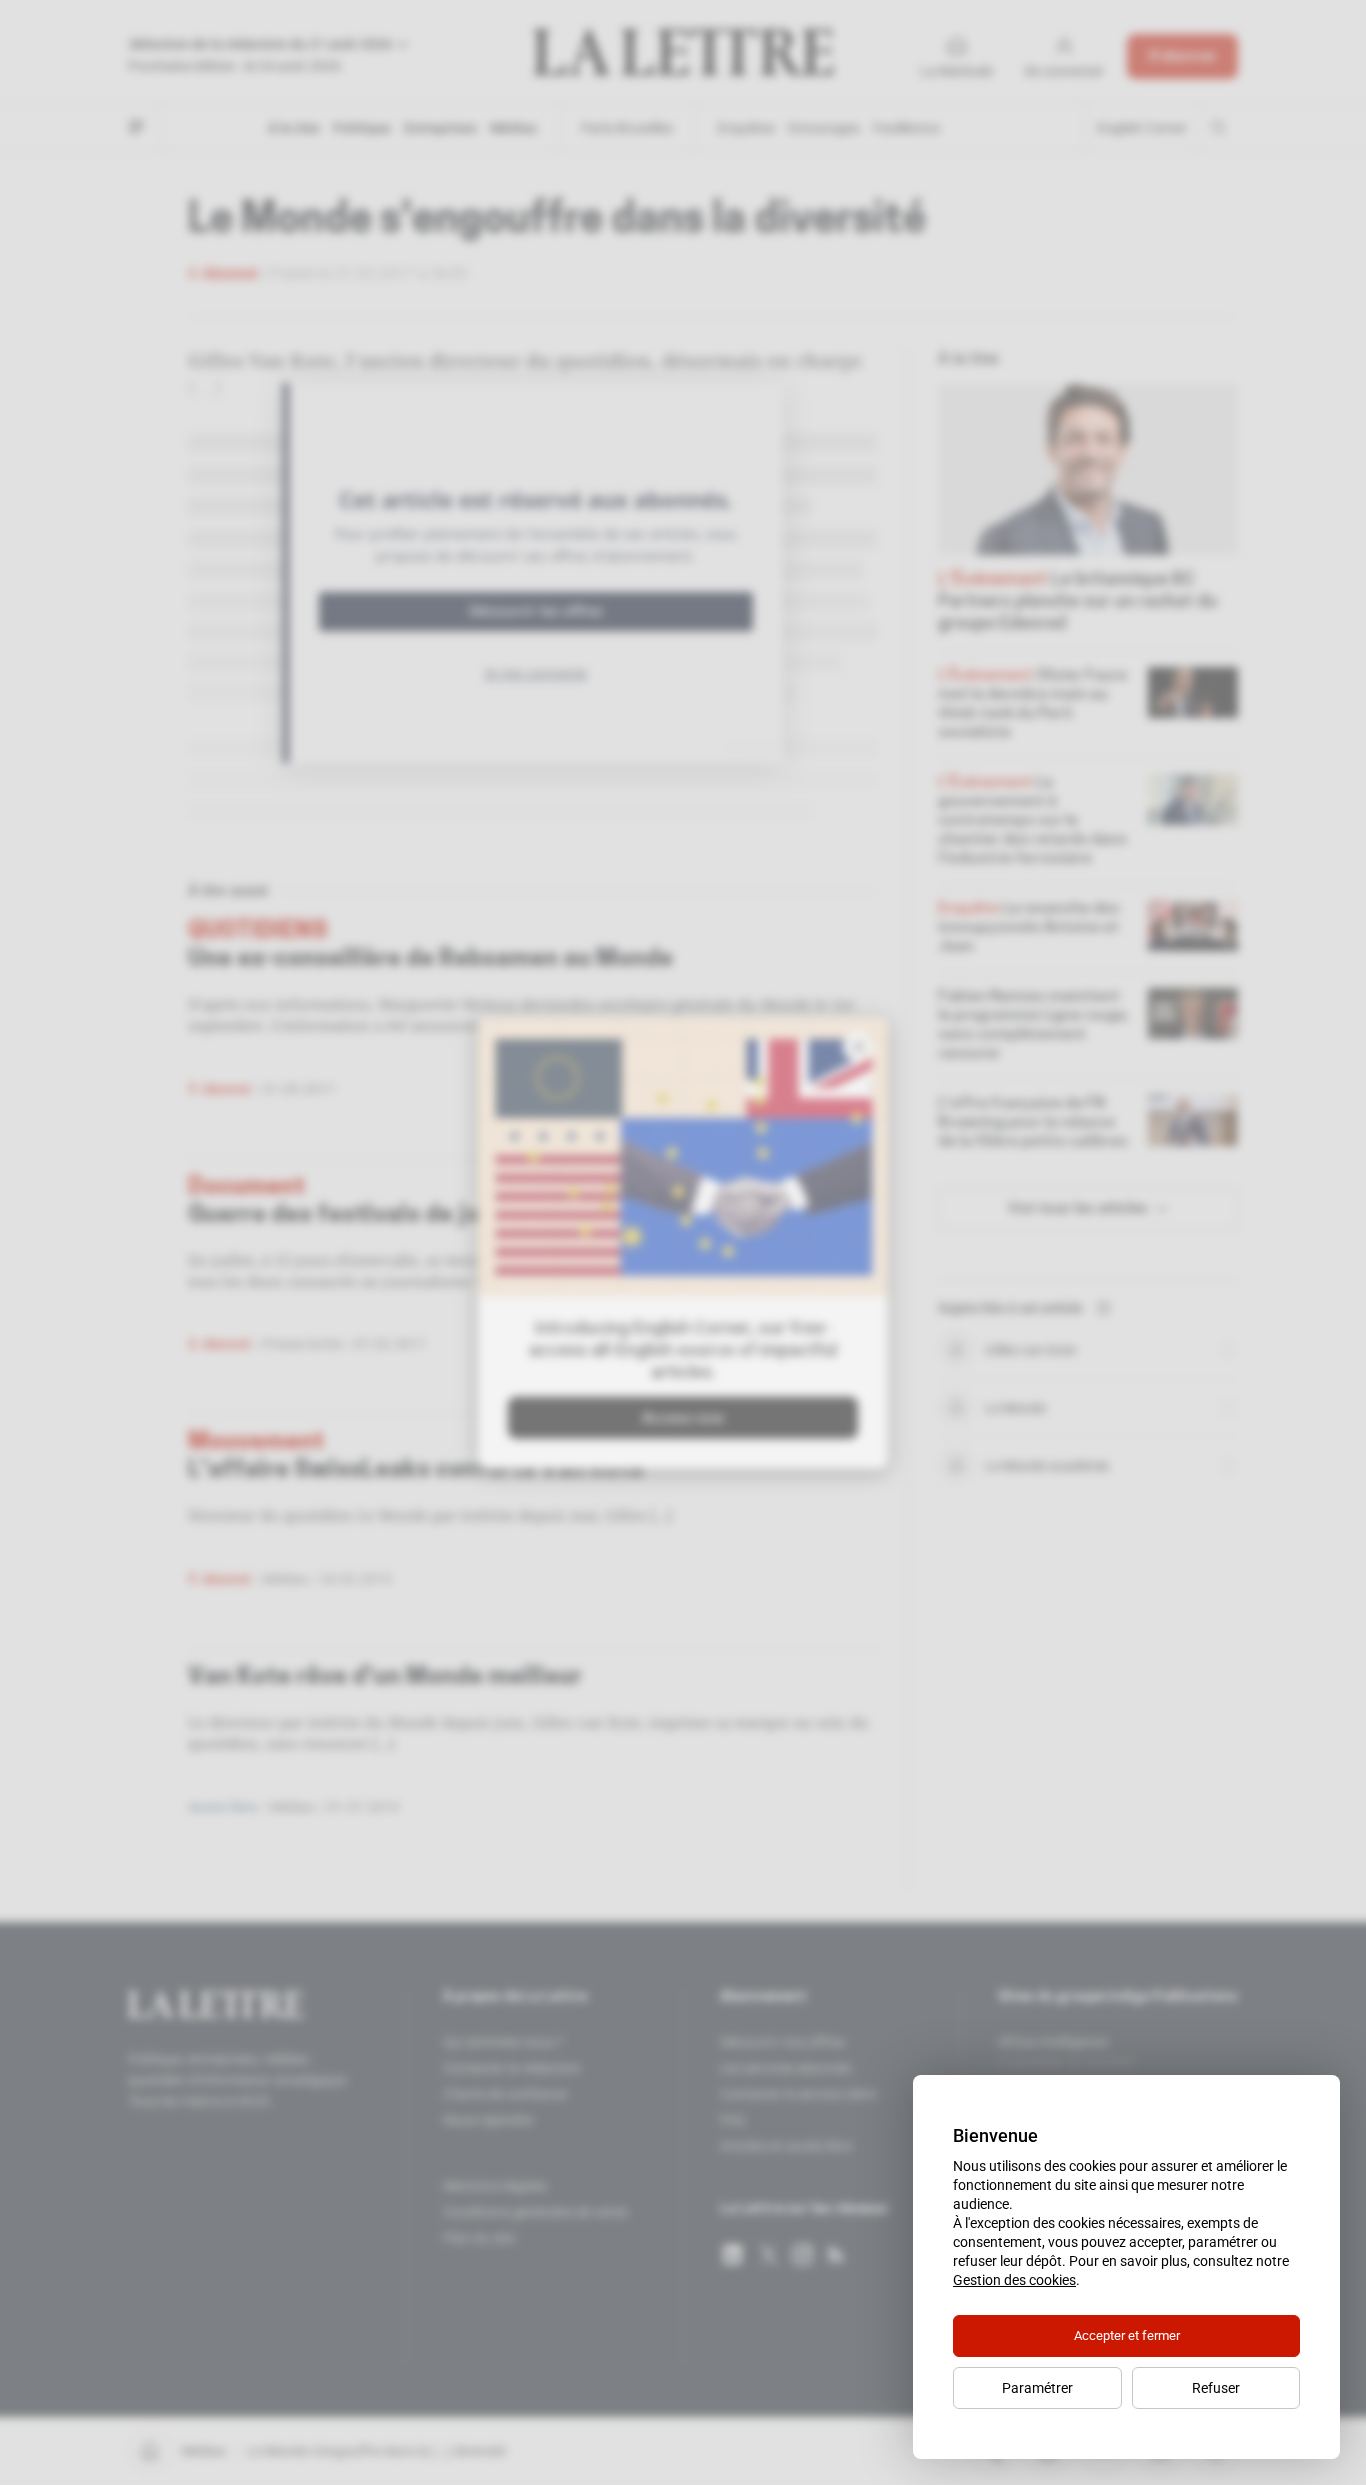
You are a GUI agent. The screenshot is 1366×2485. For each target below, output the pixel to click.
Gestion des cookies (1014, 2280)
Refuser (1216, 2388)
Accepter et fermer (1127, 2335)
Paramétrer (1037, 2388)
